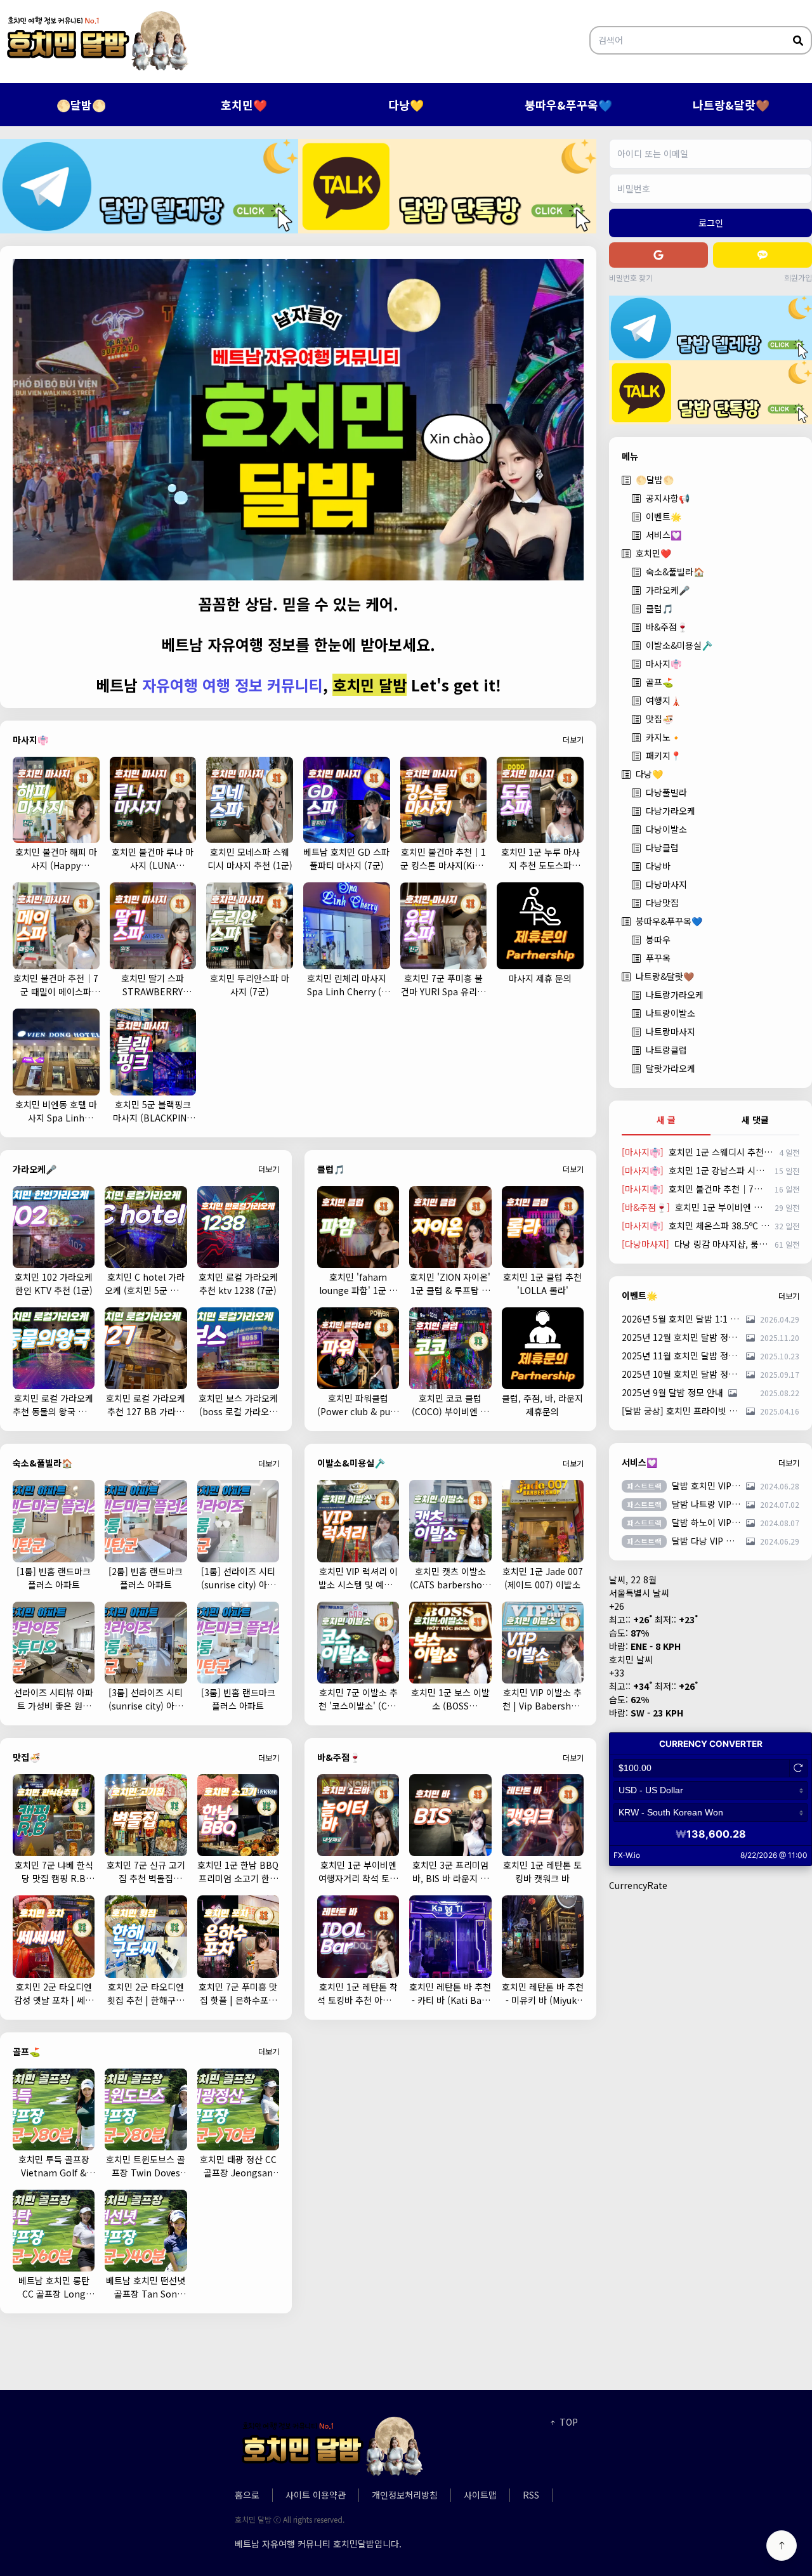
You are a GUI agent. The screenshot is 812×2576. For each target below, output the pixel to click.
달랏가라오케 (671, 1068)
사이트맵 (480, 2495)
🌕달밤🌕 (81, 105)
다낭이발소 (666, 829)
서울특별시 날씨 (639, 1593)
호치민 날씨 (631, 1659)
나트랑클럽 (666, 1050)
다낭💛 (406, 105)
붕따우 (658, 939)
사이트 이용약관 (316, 2495)
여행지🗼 (664, 700)
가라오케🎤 (668, 590)
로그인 (711, 223)
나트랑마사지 (671, 1031)
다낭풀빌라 (666, 792)
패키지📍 (664, 755)
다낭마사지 (666, 884)
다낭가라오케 (671, 811)
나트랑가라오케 (675, 995)
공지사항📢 (668, 498)
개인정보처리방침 (405, 2495)
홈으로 (247, 2495)
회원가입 (798, 278)
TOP (567, 2422)
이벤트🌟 (664, 516)
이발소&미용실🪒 (679, 645)
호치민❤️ (244, 105)
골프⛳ (659, 682)
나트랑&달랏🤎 (731, 105)
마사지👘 (664, 664)
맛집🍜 (659, 719)
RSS (531, 2495)
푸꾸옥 (658, 958)
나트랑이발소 (671, 1013)
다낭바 (658, 866)
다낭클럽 (662, 847)
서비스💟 (664, 535)
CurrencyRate (638, 1885)
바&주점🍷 (667, 627)
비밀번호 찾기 (631, 278)
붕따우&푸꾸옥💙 (568, 105)
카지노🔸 (664, 737)
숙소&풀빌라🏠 (675, 572)
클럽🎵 (659, 608)
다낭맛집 (662, 903)
